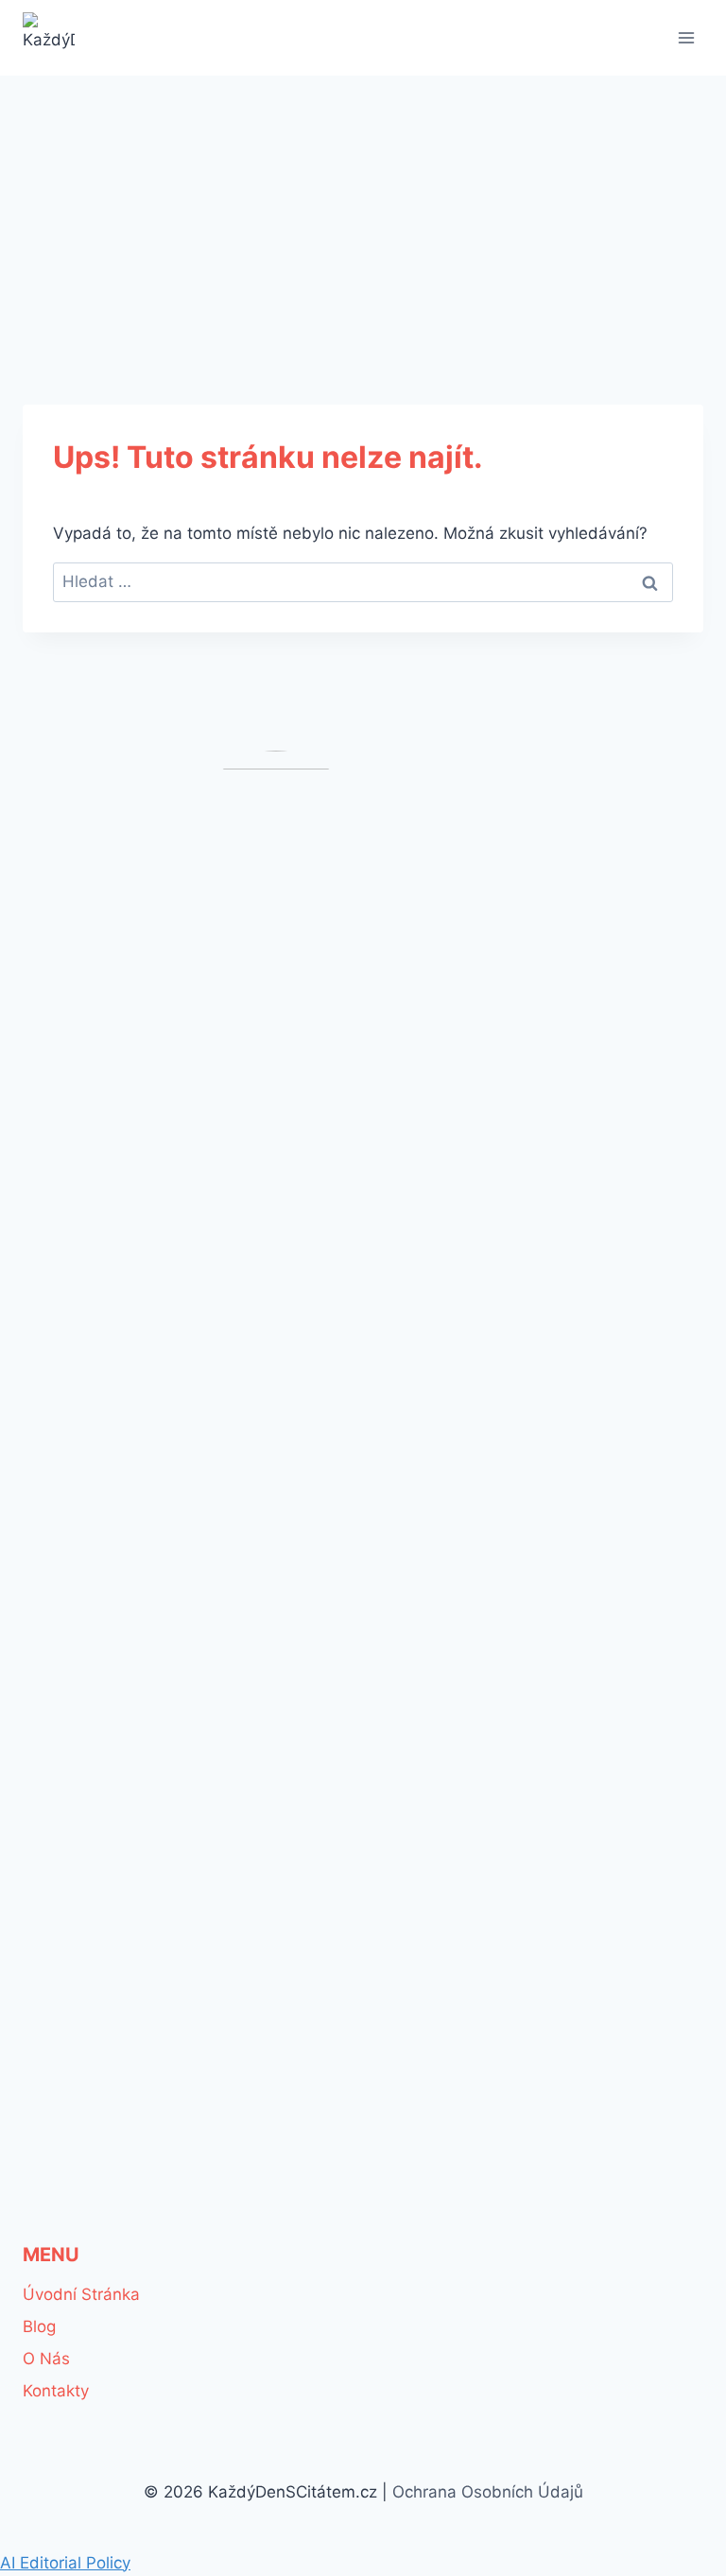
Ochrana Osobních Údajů (488, 2492)
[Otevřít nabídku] (686, 37)
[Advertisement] (363, 217)
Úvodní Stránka (81, 2294)
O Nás (46, 2359)
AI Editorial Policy (65, 2563)
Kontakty (56, 2391)
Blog (39, 2326)
